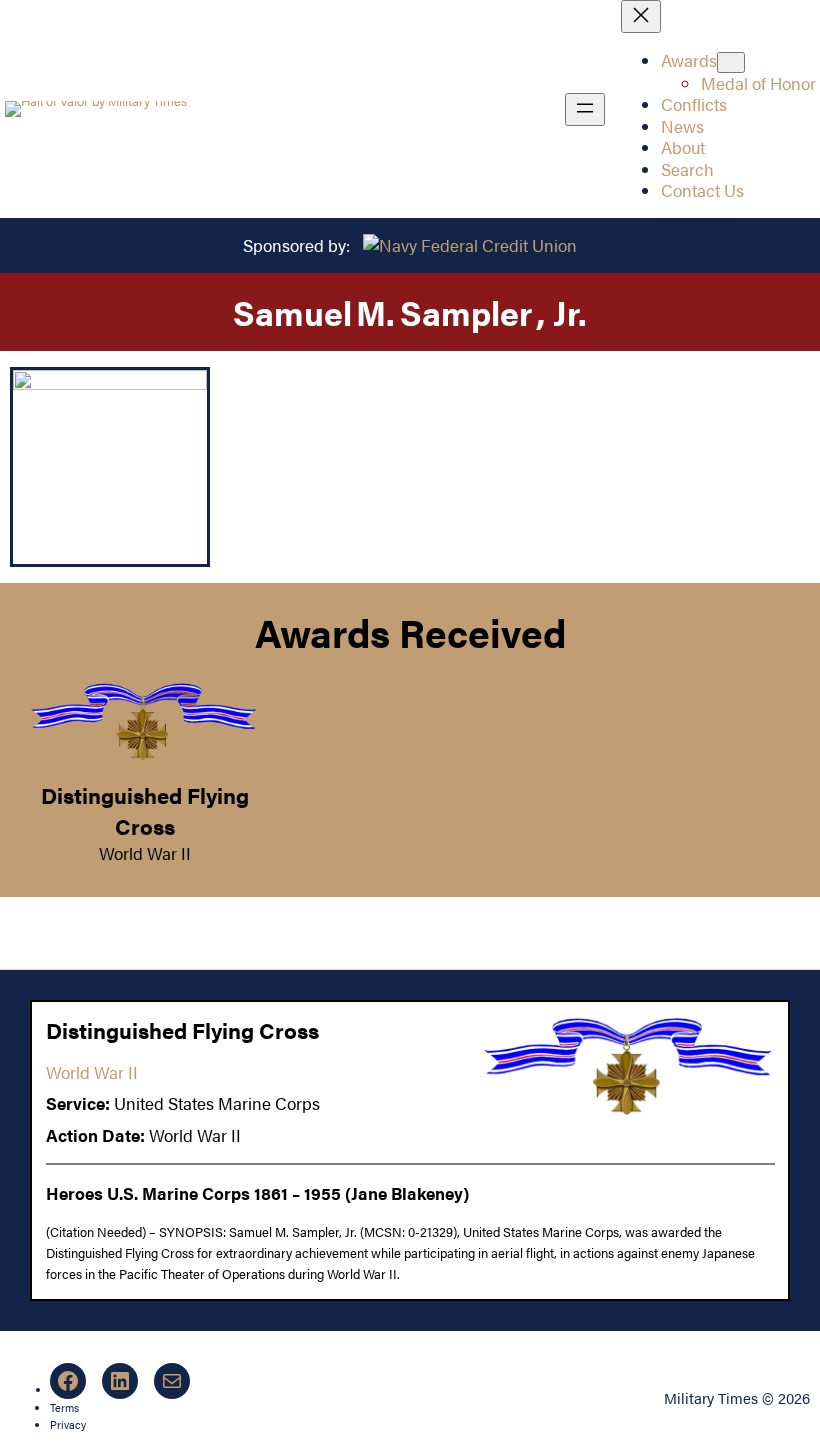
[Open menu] (585, 109)
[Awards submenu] (731, 62)
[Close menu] (641, 16)
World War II (145, 853)
